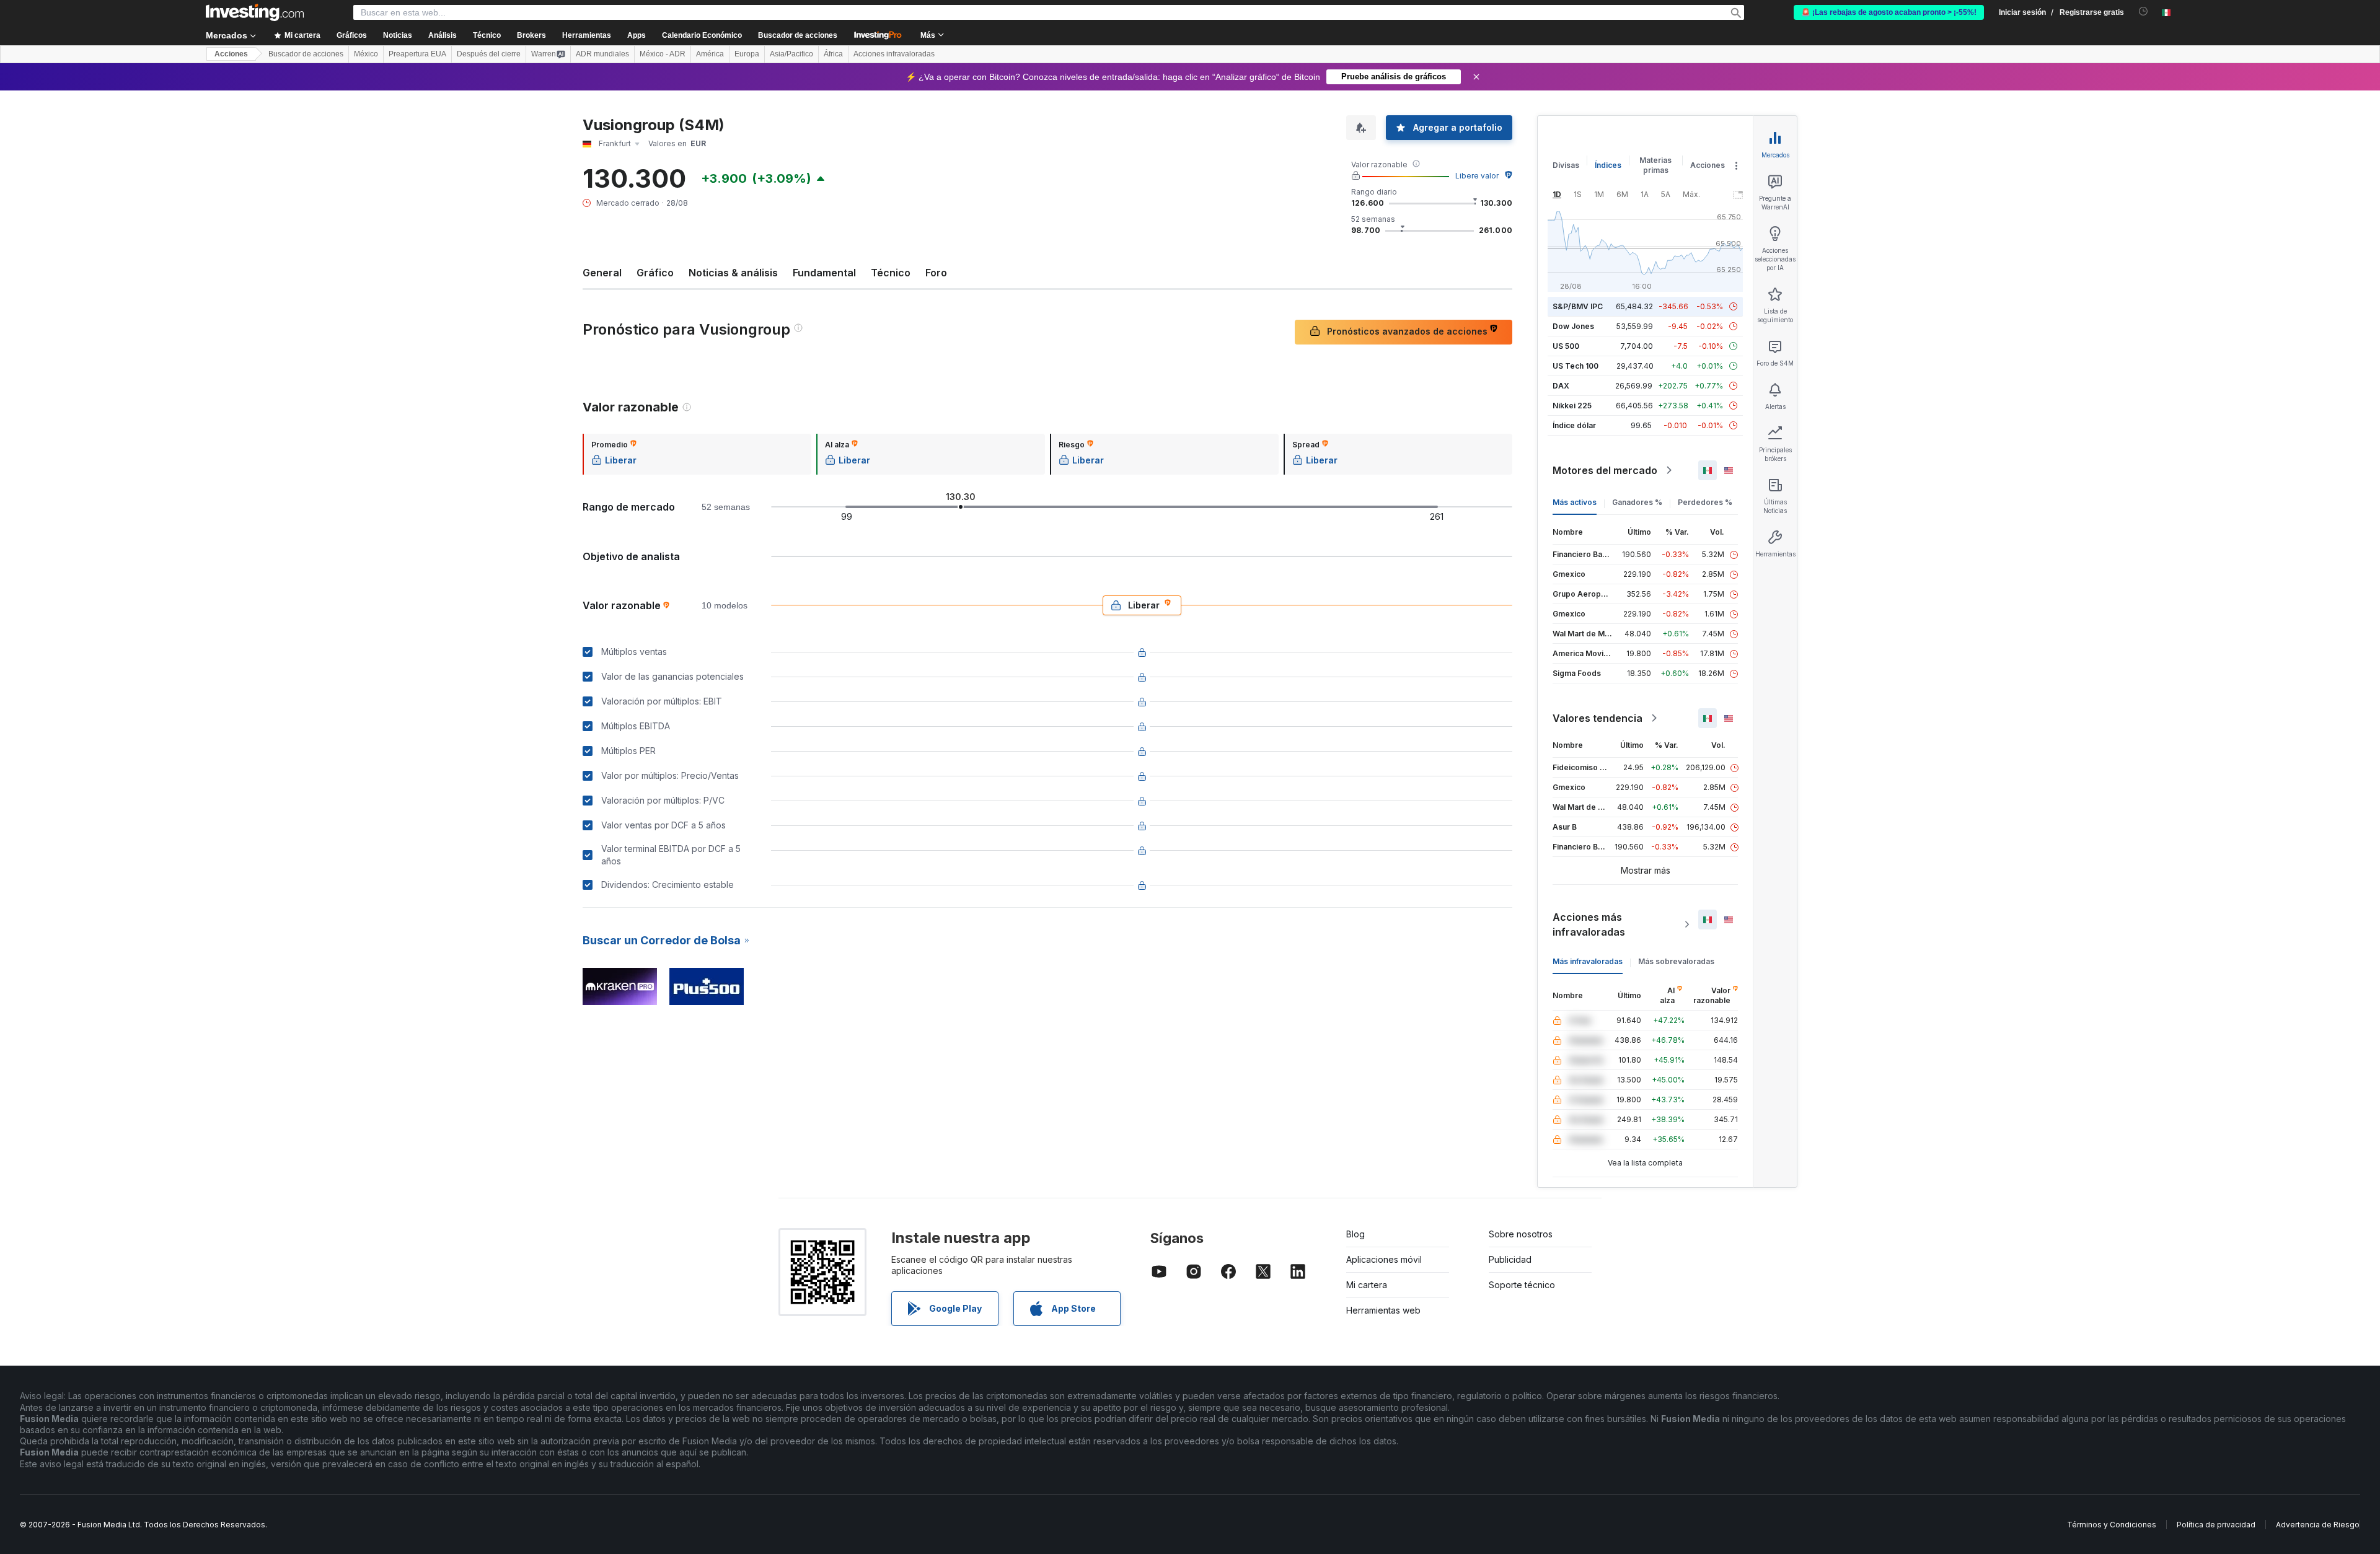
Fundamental (824, 273)
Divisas (1566, 165)
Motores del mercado (1605, 470)
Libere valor (1477, 176)
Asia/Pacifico (791, 54)
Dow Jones (1573, 326)
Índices (1608, 165)
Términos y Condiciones (2112, 1525)
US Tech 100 (1576, 366)
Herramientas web (1383, 1310)
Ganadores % (1637, 502)
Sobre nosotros (1521, 1234)
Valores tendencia (1598, 718)
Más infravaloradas (1588, 961)
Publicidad (1510, 1259)
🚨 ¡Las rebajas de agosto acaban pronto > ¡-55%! (1889, 12)
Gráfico (655, 273)
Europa (747, 54)
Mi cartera (1367, 1285)
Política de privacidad (2216, 1525)
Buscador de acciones (798, 35)
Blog (1355, 1234)
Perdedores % (1705, 502)
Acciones (231, 54)
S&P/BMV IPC (1578, 306)
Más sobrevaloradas (1676, 961)
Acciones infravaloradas (894, 54)
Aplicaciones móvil (1384, 1259)
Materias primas (1655, 165)
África (833, 54)
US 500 (1566, 346)
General (602, 273)
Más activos (1575, 502)
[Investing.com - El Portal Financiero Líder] (255, 12)
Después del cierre (489, 54)
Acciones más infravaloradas (1589, 924)
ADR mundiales (602, 54)
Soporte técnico (1522, 1285)
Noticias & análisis (733, 273)
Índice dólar (1574, 425)
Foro (936, 273)
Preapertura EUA (417, 54)
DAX (1561, 386)
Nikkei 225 (1572, 406)
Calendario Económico (702, 35)
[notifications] (2144, 11)
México (366, 54)
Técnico (891, 273)
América (710, 54)
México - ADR (663, 54)
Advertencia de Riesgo (2318, 1525)
